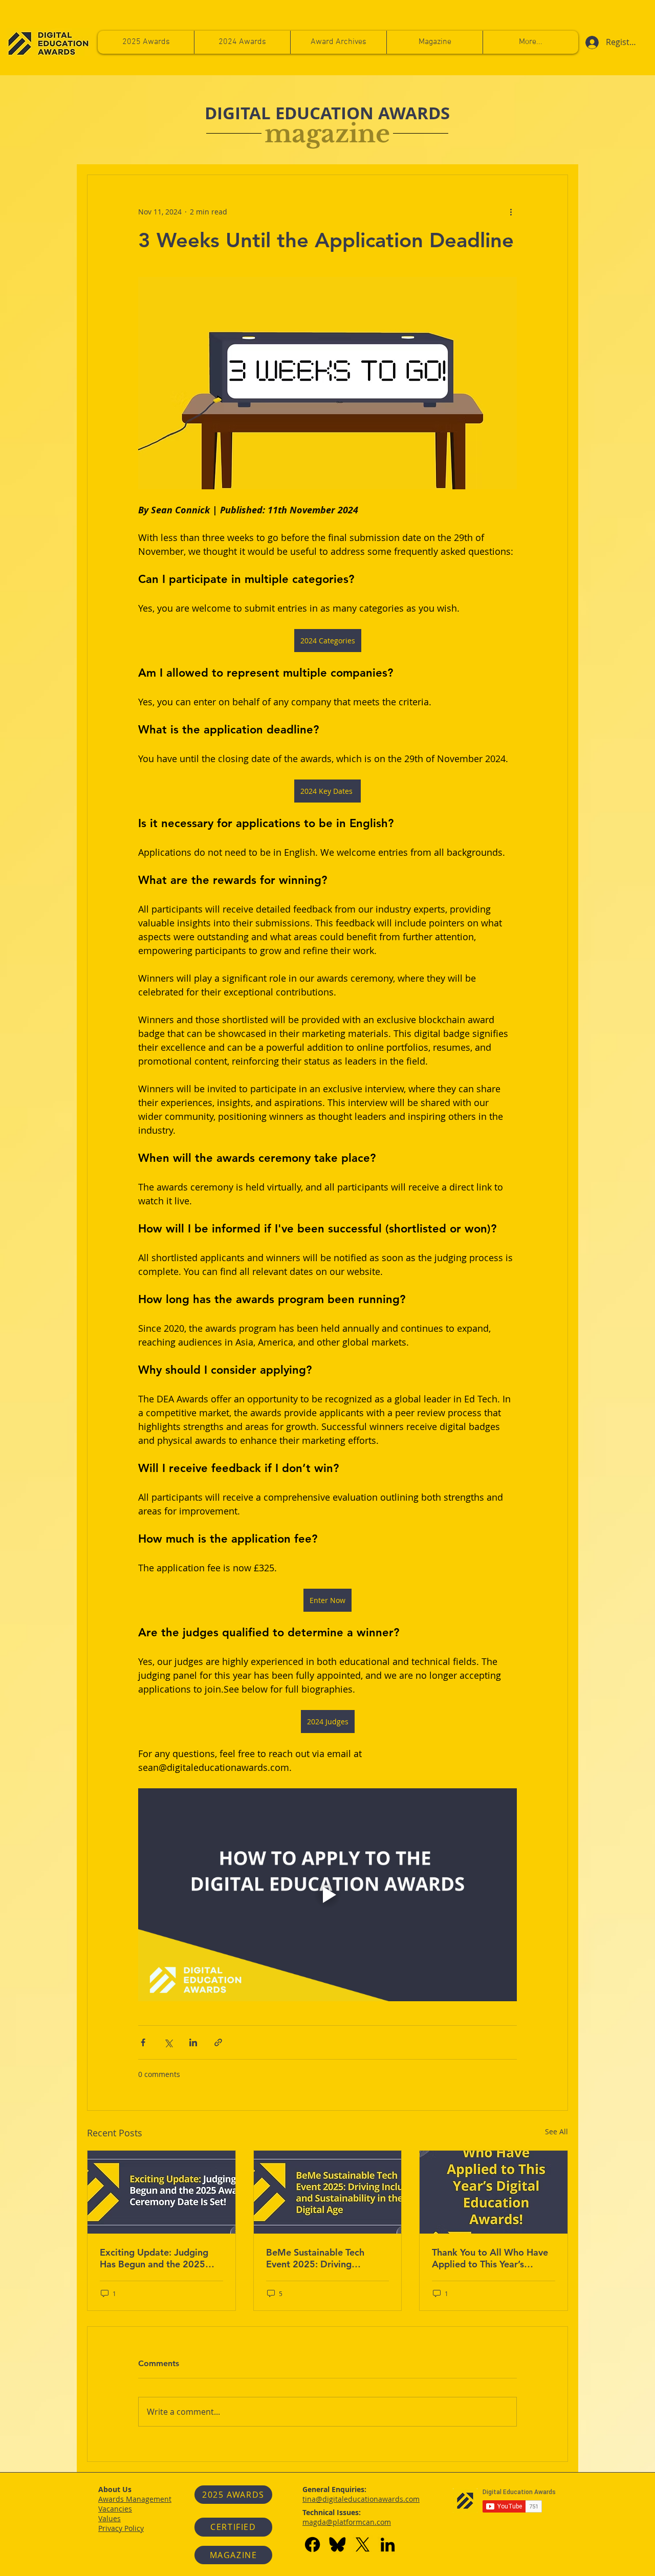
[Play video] (327, 1895)
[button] (530, 42)
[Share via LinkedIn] (193, 2042)
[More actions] (511, 212)
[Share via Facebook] (143, 2042)
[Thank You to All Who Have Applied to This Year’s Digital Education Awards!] (494, 2192)
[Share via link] (218, 2042)
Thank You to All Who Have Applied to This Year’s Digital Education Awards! (490, 2258)
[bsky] (337, 2545)
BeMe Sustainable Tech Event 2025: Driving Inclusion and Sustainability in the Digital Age (324, 2258)
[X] (363, 2545)
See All (556, 2131)
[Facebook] (312, 2545)
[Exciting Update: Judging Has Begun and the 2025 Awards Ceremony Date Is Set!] (161, 2192)
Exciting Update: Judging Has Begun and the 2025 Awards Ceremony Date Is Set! (155, 2258)
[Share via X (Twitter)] (168, 2042)
